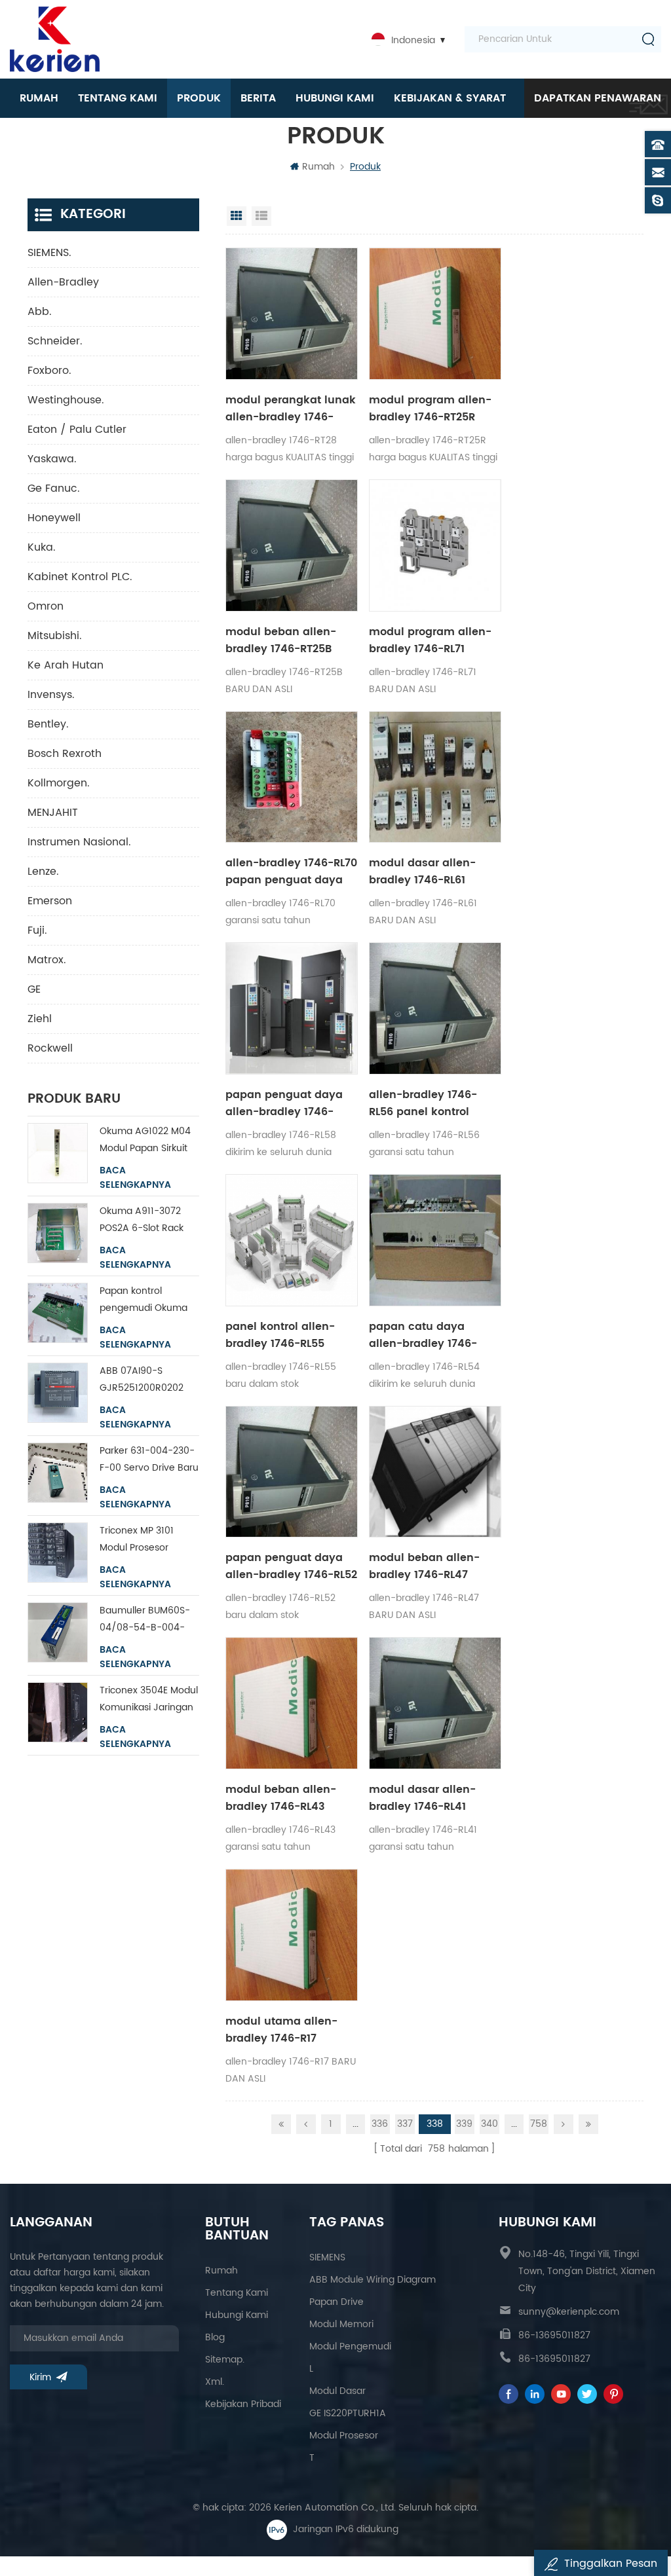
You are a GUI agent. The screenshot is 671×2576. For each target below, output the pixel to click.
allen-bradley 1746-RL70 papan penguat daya (291, 872)
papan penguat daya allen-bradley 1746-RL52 (291, 1566)
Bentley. (48, 724)
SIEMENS (327, 2257)
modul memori (341, 2324)
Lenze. (43, 872)
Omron (46, 606)
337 (405, 2124)
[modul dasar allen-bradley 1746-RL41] (435, 1703)
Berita (258, 98)
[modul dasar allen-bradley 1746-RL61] (435, 777)
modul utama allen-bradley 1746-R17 (281, 2030)
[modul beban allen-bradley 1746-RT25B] (292, 545)
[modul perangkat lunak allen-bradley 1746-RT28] (292, 314)
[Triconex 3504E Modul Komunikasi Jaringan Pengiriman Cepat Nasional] (58, 1712)
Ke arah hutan (66, 665)
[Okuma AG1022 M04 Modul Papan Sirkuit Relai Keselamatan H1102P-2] (58, 1153)
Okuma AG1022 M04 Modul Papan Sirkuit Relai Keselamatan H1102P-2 (145, 1140)
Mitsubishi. (55, 636)
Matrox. (47, 960)
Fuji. (37, 930)
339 (464, 2124)
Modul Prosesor (344, 2436)
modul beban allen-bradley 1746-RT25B (281, 640)
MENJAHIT (53, 813)
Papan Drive (336, 2302)
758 (539, 2124)
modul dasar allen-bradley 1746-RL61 (422, 872)
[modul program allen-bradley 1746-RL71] (435, 545)
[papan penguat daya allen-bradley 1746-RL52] (292, 1472)
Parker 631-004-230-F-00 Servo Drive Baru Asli (149, 1460)
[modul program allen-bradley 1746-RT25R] (435, 314)
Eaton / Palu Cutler (77, 430)
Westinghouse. (66, 400)
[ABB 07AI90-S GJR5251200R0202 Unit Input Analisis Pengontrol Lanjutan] (58, 1393)
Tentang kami (118, 98)
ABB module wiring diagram (373, 2280)
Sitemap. (225, 2360)
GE (34, 989)
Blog (215, 2337)
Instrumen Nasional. (79, 842)
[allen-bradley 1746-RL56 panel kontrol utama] (435, 1008)
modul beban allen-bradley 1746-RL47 (424, 1566)
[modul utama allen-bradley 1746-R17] (292, 1935)
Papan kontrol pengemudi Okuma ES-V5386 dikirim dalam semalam (144, 1300)
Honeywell (54, 518)
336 (380, 2124)
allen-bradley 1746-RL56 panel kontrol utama (423, 1103)
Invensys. (51, 695)
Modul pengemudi (350, 2346)
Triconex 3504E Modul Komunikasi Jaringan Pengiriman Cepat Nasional (149, 1700)
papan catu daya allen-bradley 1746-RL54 (423, 1335)
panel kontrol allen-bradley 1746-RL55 (280, 1335)
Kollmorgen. (59, 783)
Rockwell (50, 1048)
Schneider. (55, 341)
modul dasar (337, 2391)
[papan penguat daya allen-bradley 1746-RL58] (292, 1008)
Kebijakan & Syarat (450, 98)
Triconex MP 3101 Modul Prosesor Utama (137, 1540)
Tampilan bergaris (237, 216)
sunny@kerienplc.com (569, 2312)
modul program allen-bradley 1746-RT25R (430, 409)
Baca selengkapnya (135, 1178)
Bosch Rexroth (65, 754)
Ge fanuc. (54, 488)
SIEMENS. (49, 253)
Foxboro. (49, 371)
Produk (199, 98)
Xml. (215, 2382)
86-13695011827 (554, 2335)
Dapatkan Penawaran (598, 98)
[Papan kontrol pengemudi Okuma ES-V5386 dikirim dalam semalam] (58, 1313)
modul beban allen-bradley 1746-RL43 (281, 1798)
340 (489, 2124)
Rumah (39, 98)
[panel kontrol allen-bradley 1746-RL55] (292, 1240)
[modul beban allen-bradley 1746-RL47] (435, 1472)
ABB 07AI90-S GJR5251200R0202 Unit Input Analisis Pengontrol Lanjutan (145, 1380)
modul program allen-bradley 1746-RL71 (430, 640)
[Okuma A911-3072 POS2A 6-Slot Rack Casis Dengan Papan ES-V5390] (58, 1233)
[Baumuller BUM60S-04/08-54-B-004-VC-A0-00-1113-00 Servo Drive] (58, 1632)
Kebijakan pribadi (243, 2404)
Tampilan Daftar (261, 216)
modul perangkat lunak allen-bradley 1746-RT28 (291, 409)
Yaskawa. (52, 459)
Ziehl (40, 1019)
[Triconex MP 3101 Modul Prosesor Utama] (58, 1553)
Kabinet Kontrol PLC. (80, 577)
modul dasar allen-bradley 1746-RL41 (422, 1798)
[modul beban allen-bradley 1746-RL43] (292, 1703)
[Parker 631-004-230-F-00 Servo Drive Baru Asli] (58, 1473)
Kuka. (42, 547)
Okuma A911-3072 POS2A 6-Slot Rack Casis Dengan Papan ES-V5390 (147, 1220)
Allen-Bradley (63, 282)
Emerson (50, 901)
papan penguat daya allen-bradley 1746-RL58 (284, 1103)
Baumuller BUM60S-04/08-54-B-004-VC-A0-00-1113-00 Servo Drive (145, 1620)
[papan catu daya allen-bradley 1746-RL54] (435, 1240)
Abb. (40, 312)
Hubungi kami (335, 98)
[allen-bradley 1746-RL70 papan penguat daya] (292, 777)
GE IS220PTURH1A (348, 2413)
